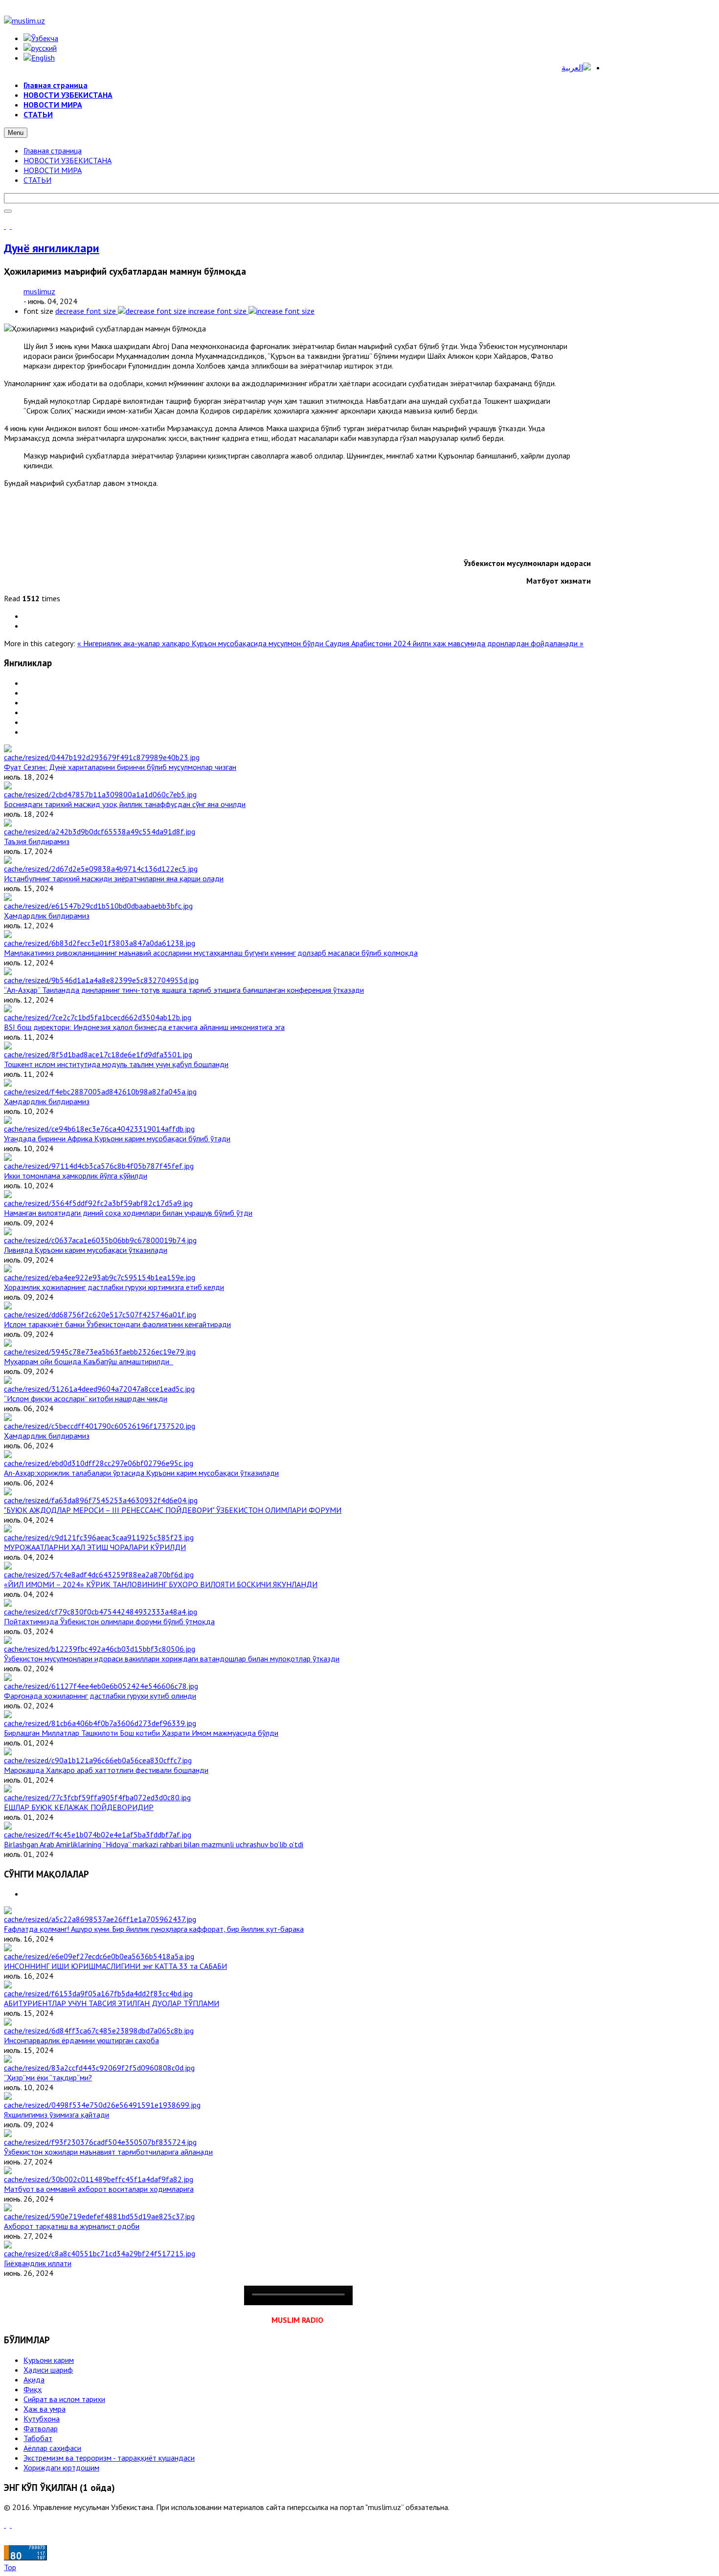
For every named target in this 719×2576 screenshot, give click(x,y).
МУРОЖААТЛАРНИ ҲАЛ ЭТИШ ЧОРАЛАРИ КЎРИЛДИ (95, 1547)
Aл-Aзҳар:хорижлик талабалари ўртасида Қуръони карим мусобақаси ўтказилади (141, 1473)
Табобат (38, 2438)
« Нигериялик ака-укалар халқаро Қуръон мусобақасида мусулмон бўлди (201, 643)
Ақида (34, 2380)
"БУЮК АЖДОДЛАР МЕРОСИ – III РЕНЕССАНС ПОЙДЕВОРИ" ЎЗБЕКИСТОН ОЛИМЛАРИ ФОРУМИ (173, 1510)
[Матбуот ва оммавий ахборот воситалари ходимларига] (99, 2179)
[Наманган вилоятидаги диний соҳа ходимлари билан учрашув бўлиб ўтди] (98, 1203)
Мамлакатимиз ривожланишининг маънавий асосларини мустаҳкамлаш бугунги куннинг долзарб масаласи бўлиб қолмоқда (211, 953)
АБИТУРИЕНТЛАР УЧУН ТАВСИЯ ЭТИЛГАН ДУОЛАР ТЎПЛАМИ (112, 2003)
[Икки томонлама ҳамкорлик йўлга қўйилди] (99, 1166)
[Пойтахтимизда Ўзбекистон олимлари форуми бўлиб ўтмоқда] (101, 1612)
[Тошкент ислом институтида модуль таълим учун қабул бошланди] (98, 1054)
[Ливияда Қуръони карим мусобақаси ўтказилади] (100, 1240)
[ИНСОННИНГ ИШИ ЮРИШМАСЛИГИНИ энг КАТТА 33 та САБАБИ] (99, 1956)
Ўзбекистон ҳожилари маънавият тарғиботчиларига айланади (108, 2152)
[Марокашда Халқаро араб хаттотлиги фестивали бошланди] (98, 1760)
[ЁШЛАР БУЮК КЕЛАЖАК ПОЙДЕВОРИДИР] (97, 1797)
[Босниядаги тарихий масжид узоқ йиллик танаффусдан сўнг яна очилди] (100, 794)
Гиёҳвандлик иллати (38, 2263)
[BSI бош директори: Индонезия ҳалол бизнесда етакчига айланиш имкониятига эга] (98, 1017)
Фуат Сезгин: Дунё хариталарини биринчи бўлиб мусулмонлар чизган (120, 767)
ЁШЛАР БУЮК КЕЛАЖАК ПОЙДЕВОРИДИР (79, 1807)
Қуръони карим (49, 2360)
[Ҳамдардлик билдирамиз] (98, 906)
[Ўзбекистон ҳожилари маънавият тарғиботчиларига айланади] (100, 2142)
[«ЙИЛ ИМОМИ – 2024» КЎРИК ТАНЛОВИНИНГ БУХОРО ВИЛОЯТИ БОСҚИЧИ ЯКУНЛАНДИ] (99, 1574)
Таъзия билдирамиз (37, 841)
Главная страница (53, 151)
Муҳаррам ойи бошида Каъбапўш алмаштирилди (89, 1361)
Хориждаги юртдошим (61, 2467)
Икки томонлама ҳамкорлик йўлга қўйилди (76, 1176)
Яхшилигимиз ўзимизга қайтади (56, 2115)
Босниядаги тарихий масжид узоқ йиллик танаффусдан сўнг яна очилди (125, 804)
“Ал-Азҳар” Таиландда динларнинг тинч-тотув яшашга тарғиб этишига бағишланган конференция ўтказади (184, 990)
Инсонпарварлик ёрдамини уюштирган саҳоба (81, 2040)
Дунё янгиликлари (52, 248)
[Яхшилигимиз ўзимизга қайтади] (102, 2105)
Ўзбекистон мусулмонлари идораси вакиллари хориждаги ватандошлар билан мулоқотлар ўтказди (172, 1659)
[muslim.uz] (24, 21)
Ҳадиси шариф (48, 2370)
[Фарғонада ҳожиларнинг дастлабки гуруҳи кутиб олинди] (101, 1686)
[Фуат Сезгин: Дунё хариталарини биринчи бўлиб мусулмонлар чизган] (102, 757)
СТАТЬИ (37, 180)
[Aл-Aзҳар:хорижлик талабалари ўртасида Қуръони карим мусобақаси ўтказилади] (99, 1463)
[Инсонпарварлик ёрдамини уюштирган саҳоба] (99, 2030)
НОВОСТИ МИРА (53, 170)
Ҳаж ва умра (45, 2409)
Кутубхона (42, 2419)
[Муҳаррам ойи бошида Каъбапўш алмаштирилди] (100, 1352)
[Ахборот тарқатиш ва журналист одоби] (99, 2216)
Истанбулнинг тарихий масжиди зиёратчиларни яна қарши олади (114, 878)
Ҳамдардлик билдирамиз (47, 916)
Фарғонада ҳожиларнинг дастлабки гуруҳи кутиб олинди (100, 1696)
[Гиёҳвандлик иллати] (100, 2253)
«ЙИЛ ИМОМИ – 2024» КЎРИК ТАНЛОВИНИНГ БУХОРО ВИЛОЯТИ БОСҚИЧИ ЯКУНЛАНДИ (161, 1584)
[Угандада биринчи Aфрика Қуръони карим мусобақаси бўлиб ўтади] (99, 1129)
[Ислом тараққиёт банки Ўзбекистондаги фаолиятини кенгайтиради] (100, 1314)
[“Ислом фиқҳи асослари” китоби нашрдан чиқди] (99, 1389)
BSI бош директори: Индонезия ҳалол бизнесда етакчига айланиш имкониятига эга (144, 1027)
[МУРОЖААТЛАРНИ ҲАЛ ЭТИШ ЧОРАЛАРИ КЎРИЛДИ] (99, 1537)
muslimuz (39, 291)
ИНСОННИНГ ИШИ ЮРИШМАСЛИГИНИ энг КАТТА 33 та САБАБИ (115, 1966)
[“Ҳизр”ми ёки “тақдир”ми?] (99, 2068)
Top (10, 2567)
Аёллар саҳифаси (52, 2448)
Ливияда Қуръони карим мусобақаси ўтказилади (86, 1250)
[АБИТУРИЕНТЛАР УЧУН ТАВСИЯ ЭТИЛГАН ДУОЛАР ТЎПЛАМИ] (98, 1993)
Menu (16, 133)
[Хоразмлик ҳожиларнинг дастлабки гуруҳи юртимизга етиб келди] (100, 1277)
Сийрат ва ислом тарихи (64, 2399)
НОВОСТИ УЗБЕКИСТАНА (67, 160)
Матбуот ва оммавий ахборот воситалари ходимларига (99, 2189)
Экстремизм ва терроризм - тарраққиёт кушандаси (109, 2458)
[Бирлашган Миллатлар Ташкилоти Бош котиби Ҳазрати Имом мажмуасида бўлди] (100, 1723)
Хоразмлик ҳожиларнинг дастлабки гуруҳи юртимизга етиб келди (114, 1287)
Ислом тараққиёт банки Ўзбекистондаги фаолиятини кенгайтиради (117, 1324)
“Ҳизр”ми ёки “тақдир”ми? (48, 2077)
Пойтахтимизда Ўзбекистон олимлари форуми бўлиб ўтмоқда (109, 1621)
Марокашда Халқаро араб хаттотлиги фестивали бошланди (106, 1770)
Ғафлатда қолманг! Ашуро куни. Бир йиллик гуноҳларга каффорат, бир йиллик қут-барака (154, 1929)
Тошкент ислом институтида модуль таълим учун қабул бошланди (116, 1064)
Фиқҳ (33, 2389)
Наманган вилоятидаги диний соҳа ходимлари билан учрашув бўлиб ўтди (128, 1213)
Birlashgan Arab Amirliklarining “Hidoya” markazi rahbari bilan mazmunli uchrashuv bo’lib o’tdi (154, 1844)
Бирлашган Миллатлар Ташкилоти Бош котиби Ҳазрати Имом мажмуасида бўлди (141, 1733)
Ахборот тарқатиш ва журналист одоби (72, 2226)
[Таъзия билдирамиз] (100, 831)
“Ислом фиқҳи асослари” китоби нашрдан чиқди (86, 1398)
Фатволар (41, 2428)
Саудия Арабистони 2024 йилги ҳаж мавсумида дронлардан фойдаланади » (454, 643)
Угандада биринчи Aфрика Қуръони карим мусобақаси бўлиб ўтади (117, 1138)
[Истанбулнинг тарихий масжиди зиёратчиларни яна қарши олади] (101, 869)
